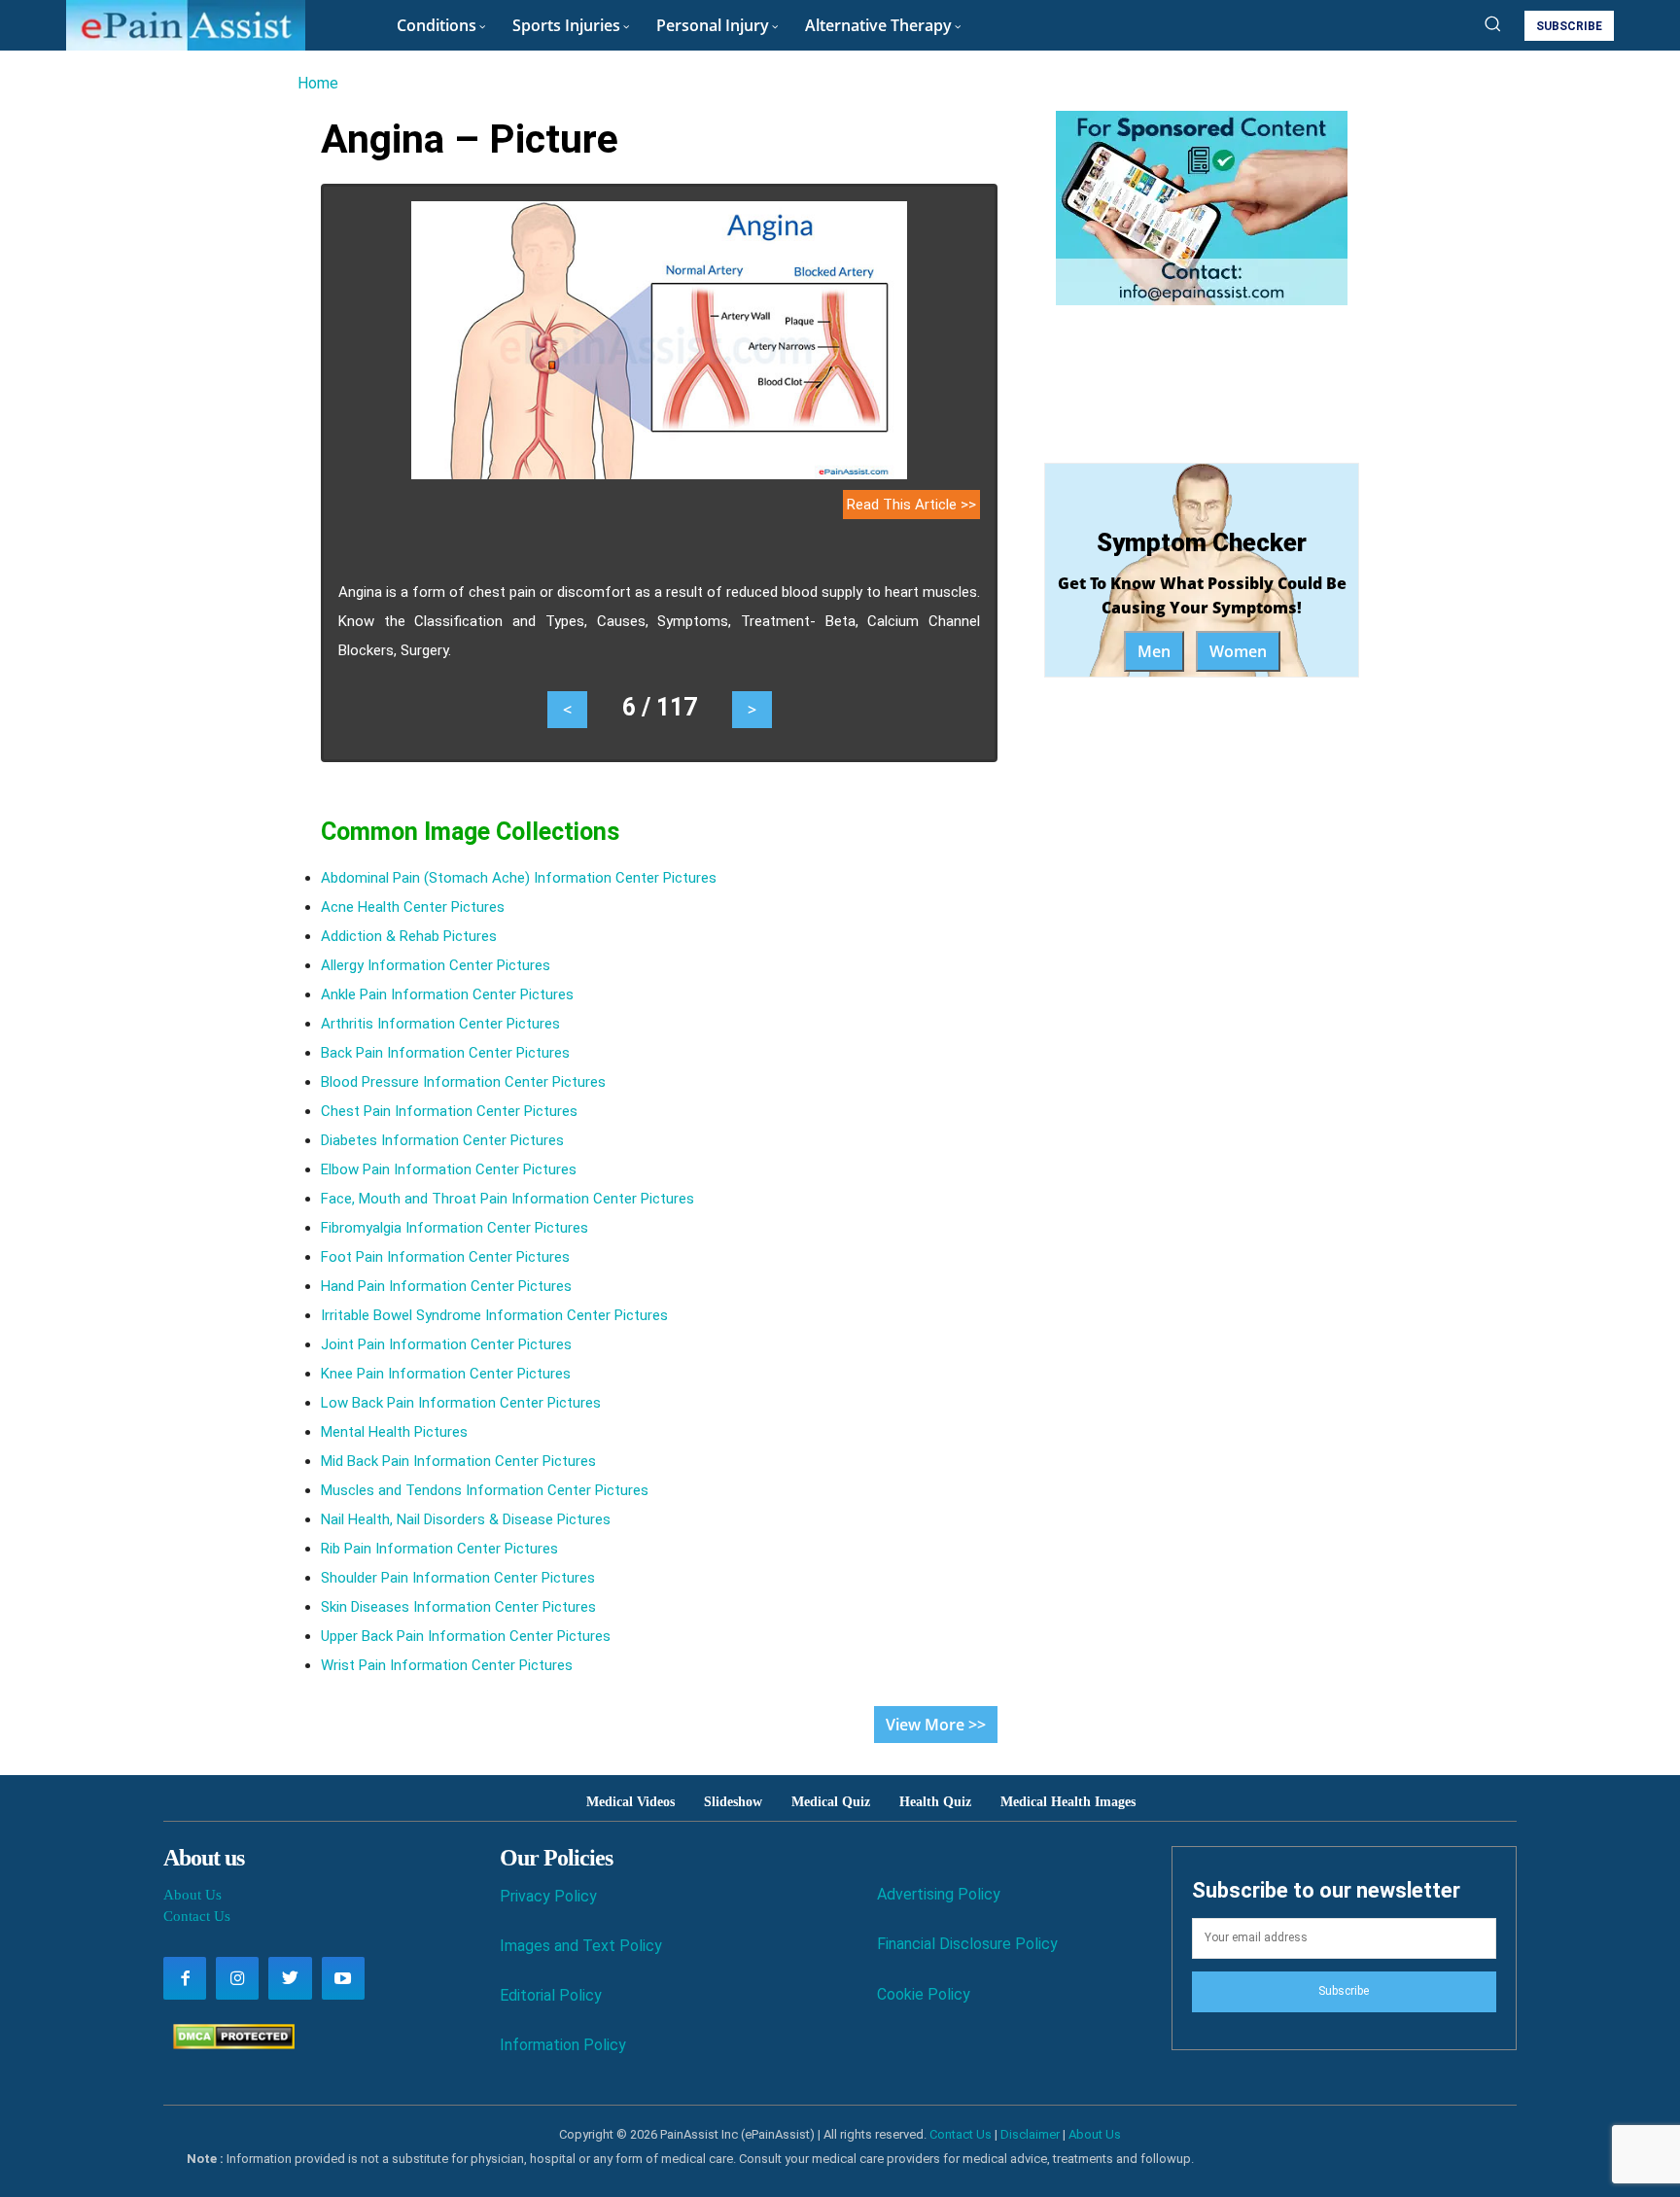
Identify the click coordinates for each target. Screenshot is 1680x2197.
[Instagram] (237, 1978)
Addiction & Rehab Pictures (409, 936)
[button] (1492, 23)
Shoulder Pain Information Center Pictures (458, 1578)
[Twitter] (290, 1978)
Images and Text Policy (581, 1946)
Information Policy (563, 2045)
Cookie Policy (924, 1994)
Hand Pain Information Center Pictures (446, 1286)
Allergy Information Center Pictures (436, 965)
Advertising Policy (939, 1894)
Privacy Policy (548, 1896)
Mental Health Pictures (394, 1432)
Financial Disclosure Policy (967, 1944)
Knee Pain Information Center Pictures (446, 1374)
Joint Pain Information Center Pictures (446, 1344)
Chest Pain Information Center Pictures (449, 1111)
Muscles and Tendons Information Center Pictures (485, 1490)
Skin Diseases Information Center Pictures (458, 1607)
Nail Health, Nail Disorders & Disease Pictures (466, 1519)
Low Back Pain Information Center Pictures (461, 1403)
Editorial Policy (551, 1995)
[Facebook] (185, 1978)
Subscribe (1344, 1991)
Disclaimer (1030, 2134)
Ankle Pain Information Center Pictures (447, 994)
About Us (192, 1895)
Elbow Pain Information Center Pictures (449, 1169)
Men (1154, 651)
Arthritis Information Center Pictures (440, 1024)
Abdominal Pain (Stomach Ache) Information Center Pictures (519, 878)
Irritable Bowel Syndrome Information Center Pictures (494, 1315)
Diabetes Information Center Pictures (442, 1140)
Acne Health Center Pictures (413, 907)
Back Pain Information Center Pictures (445, 1053)
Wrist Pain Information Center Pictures (447, 1665)
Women (1238, 651)
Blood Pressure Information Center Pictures (463, 1082)
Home (318, 83)
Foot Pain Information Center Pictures (445, 1257)
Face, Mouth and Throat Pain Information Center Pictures (507, 1199)
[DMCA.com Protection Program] (229, 2044)
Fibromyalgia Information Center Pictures (455, 1228)
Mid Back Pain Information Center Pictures (458, 1461)
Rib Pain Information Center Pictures (439, 1549)
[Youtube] (343, 1978)
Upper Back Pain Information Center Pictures (466, 1636)
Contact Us (197, 1916)
